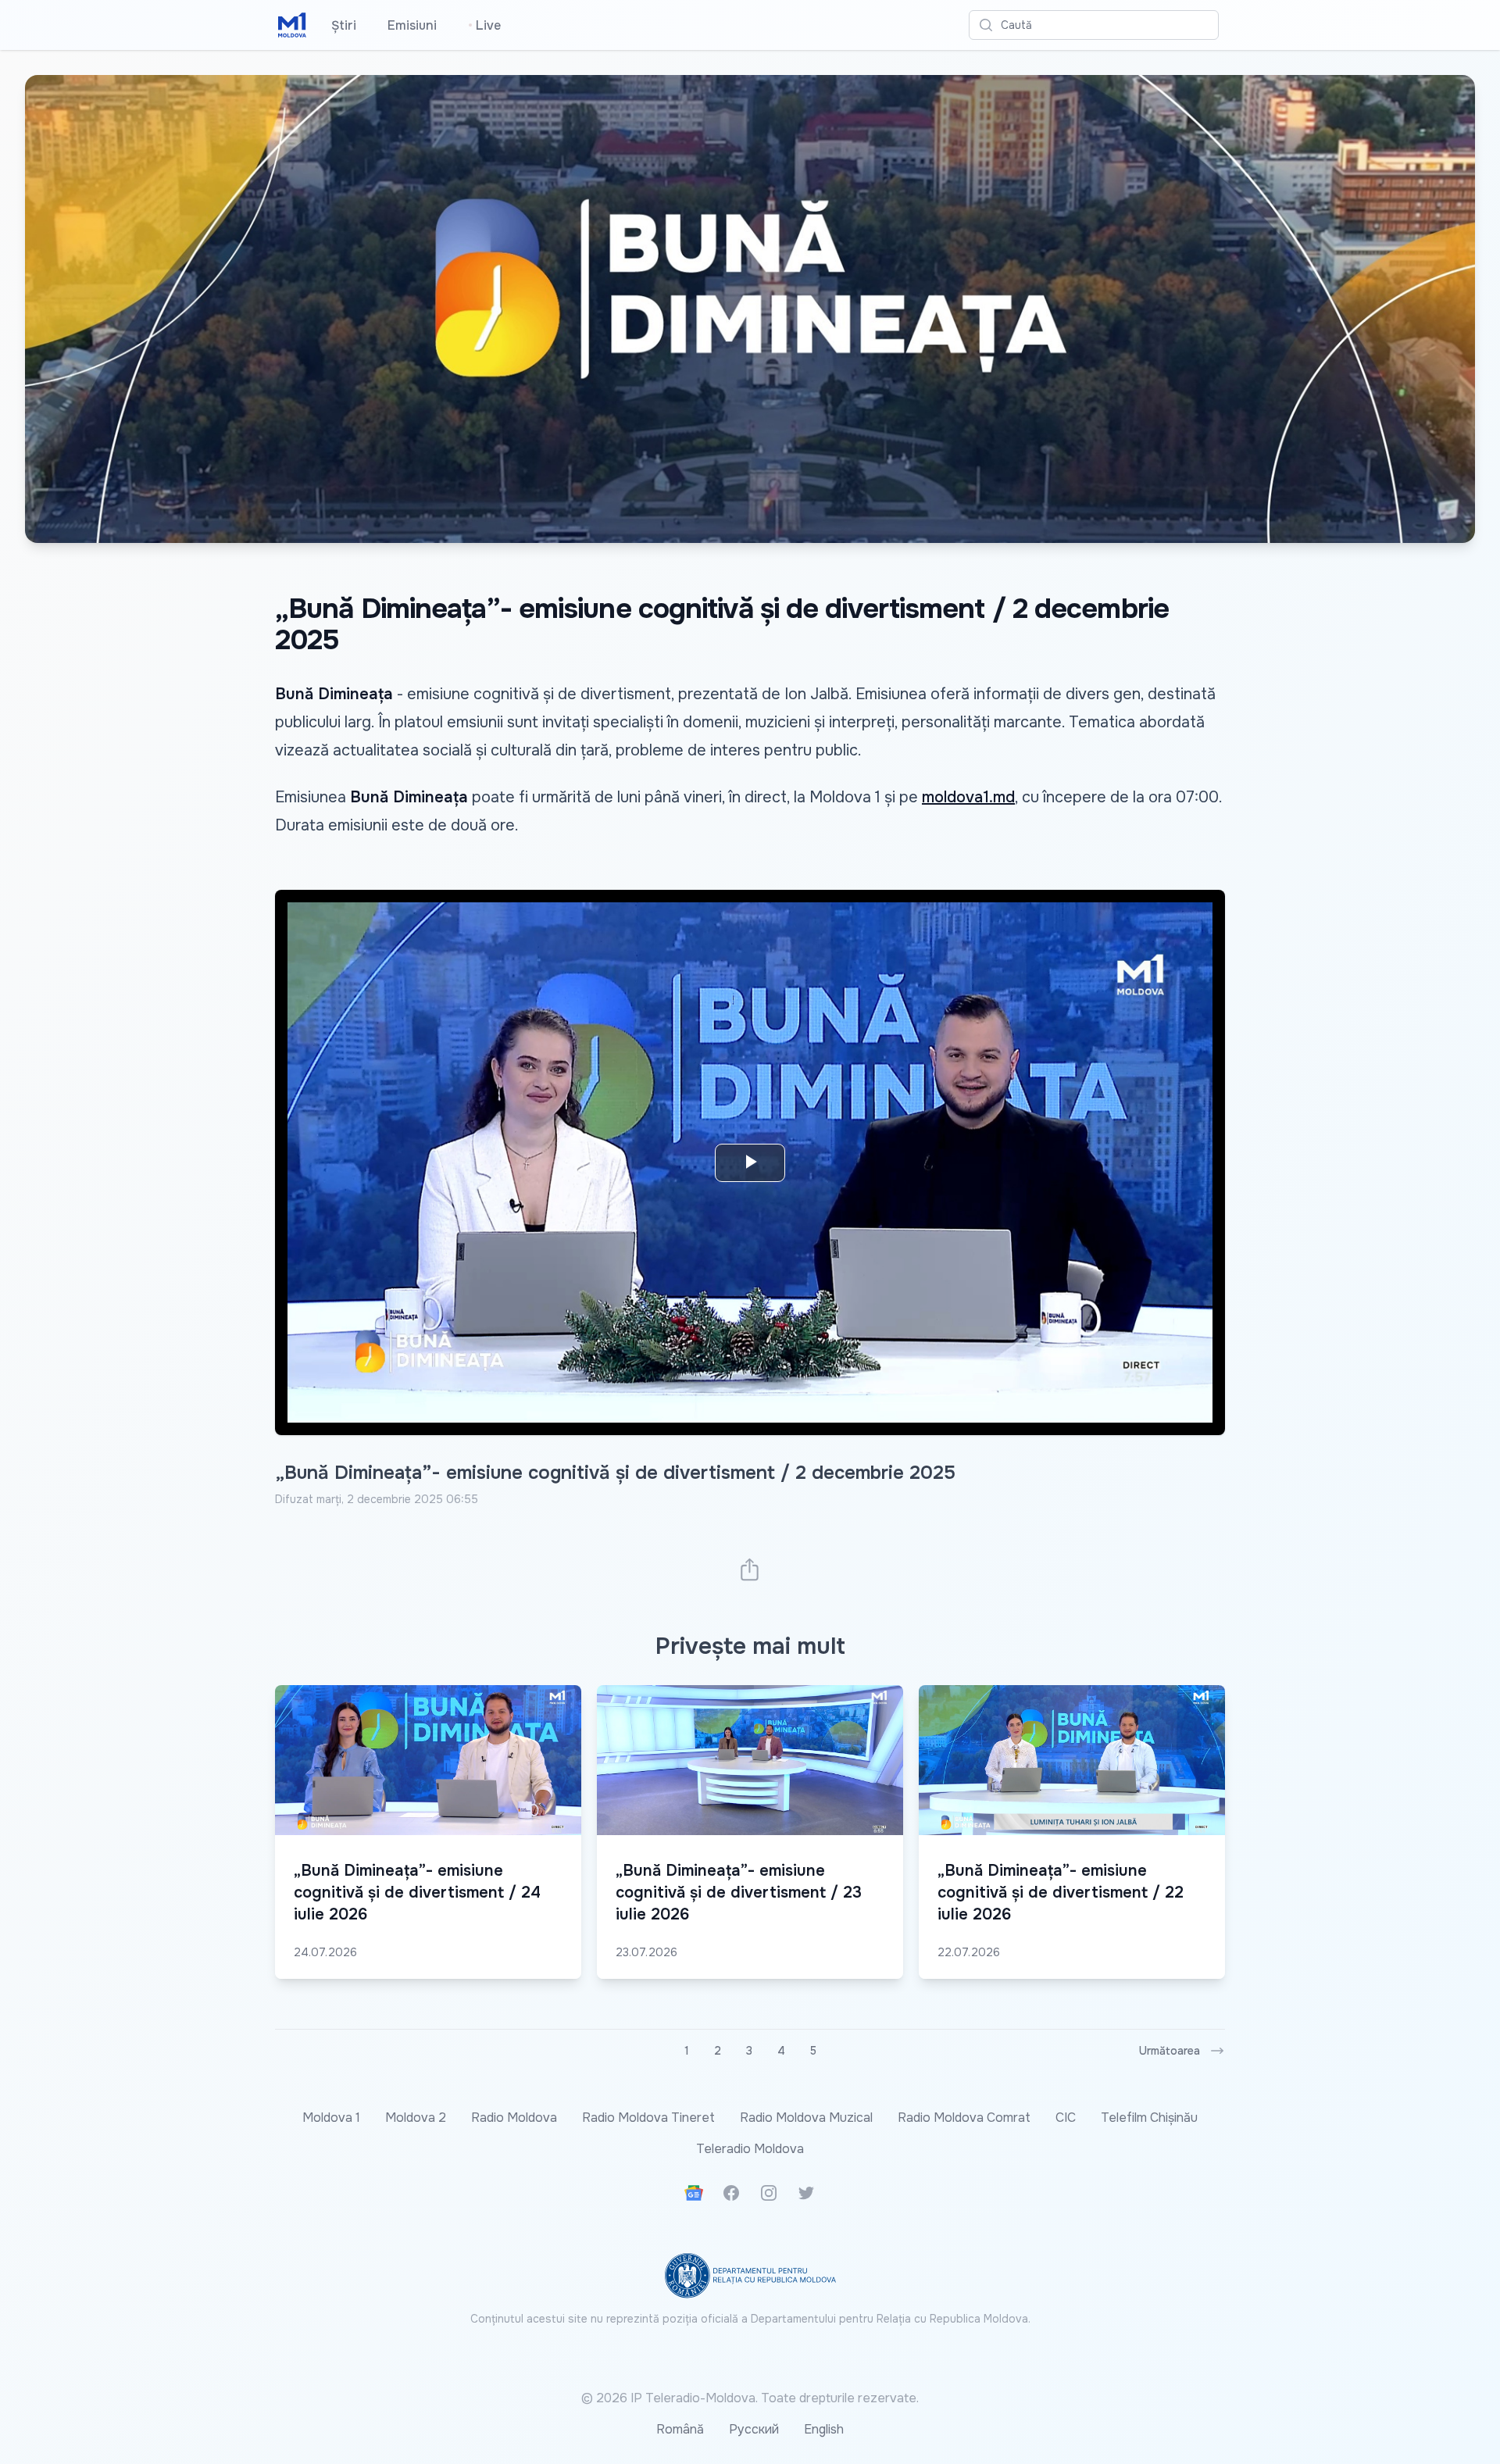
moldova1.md (968, 797)
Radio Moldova (514, 2118)
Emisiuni (412, 25)
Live (484, 25)
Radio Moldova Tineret (648, 2118)
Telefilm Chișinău (1149, 2118)
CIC (1066, 2118)
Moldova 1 (331, 2118)
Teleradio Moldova (750, 2149)
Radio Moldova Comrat (964, 2118)
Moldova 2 (416, 2118)
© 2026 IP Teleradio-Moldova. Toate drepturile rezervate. (750, 2398)
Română (680, 2429)
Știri (344, 25)
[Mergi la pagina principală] (292, 25)
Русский (754, 2429)
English (824, 2429)
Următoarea (1170, 2051)
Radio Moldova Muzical (806, 2118)
